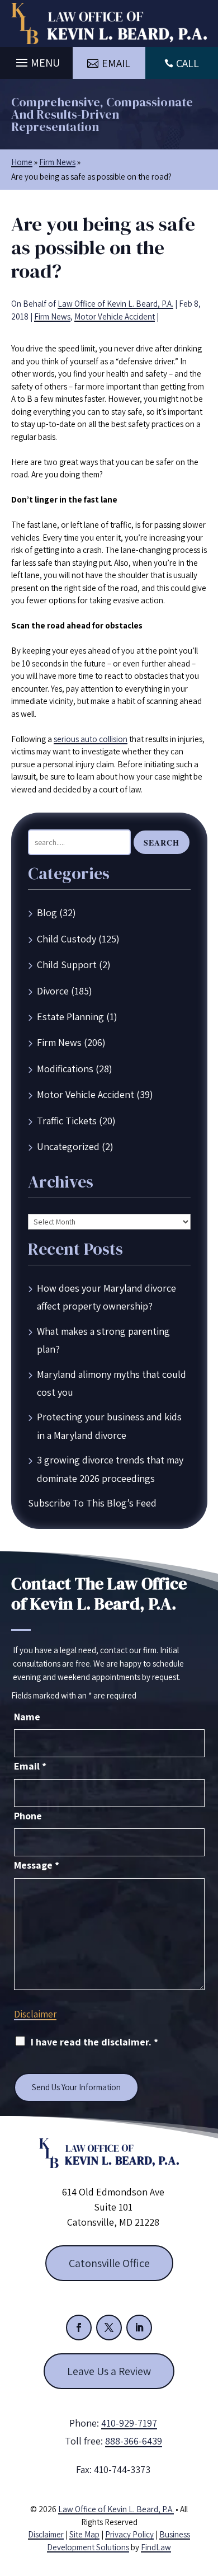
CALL (188, 63)
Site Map (84, 2534)
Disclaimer (35, 2014)
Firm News (52, 316)
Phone (28, 1816)
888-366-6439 (134, 2441)
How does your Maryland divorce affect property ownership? (106, 1297)
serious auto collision (91, 739)
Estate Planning (70, 1017)
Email (30, 1766)
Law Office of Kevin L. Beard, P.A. (115, 304)
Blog (47, 912)
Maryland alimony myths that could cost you (112, 1383)
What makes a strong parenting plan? (103, 1340)
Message (37, 1865)
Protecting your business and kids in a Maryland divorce (109, 1426)
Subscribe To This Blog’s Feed (92, 1503)
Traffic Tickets (67, 1121)
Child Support (67, 965)
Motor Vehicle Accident (115, 316)
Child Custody (67, 939)
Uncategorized (68, 1146)
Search (162, 843)
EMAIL (116, 63)
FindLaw (156, 2547)
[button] (36, 60)
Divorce (53, 991)
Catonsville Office (109, 2263)
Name (27, 1717)
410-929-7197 (129, 2423)
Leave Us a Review (109, 2371)
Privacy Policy (129, 2534)
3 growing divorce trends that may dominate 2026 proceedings (110, 1469)
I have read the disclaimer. (94, 2042)
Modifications (65, 1069)
